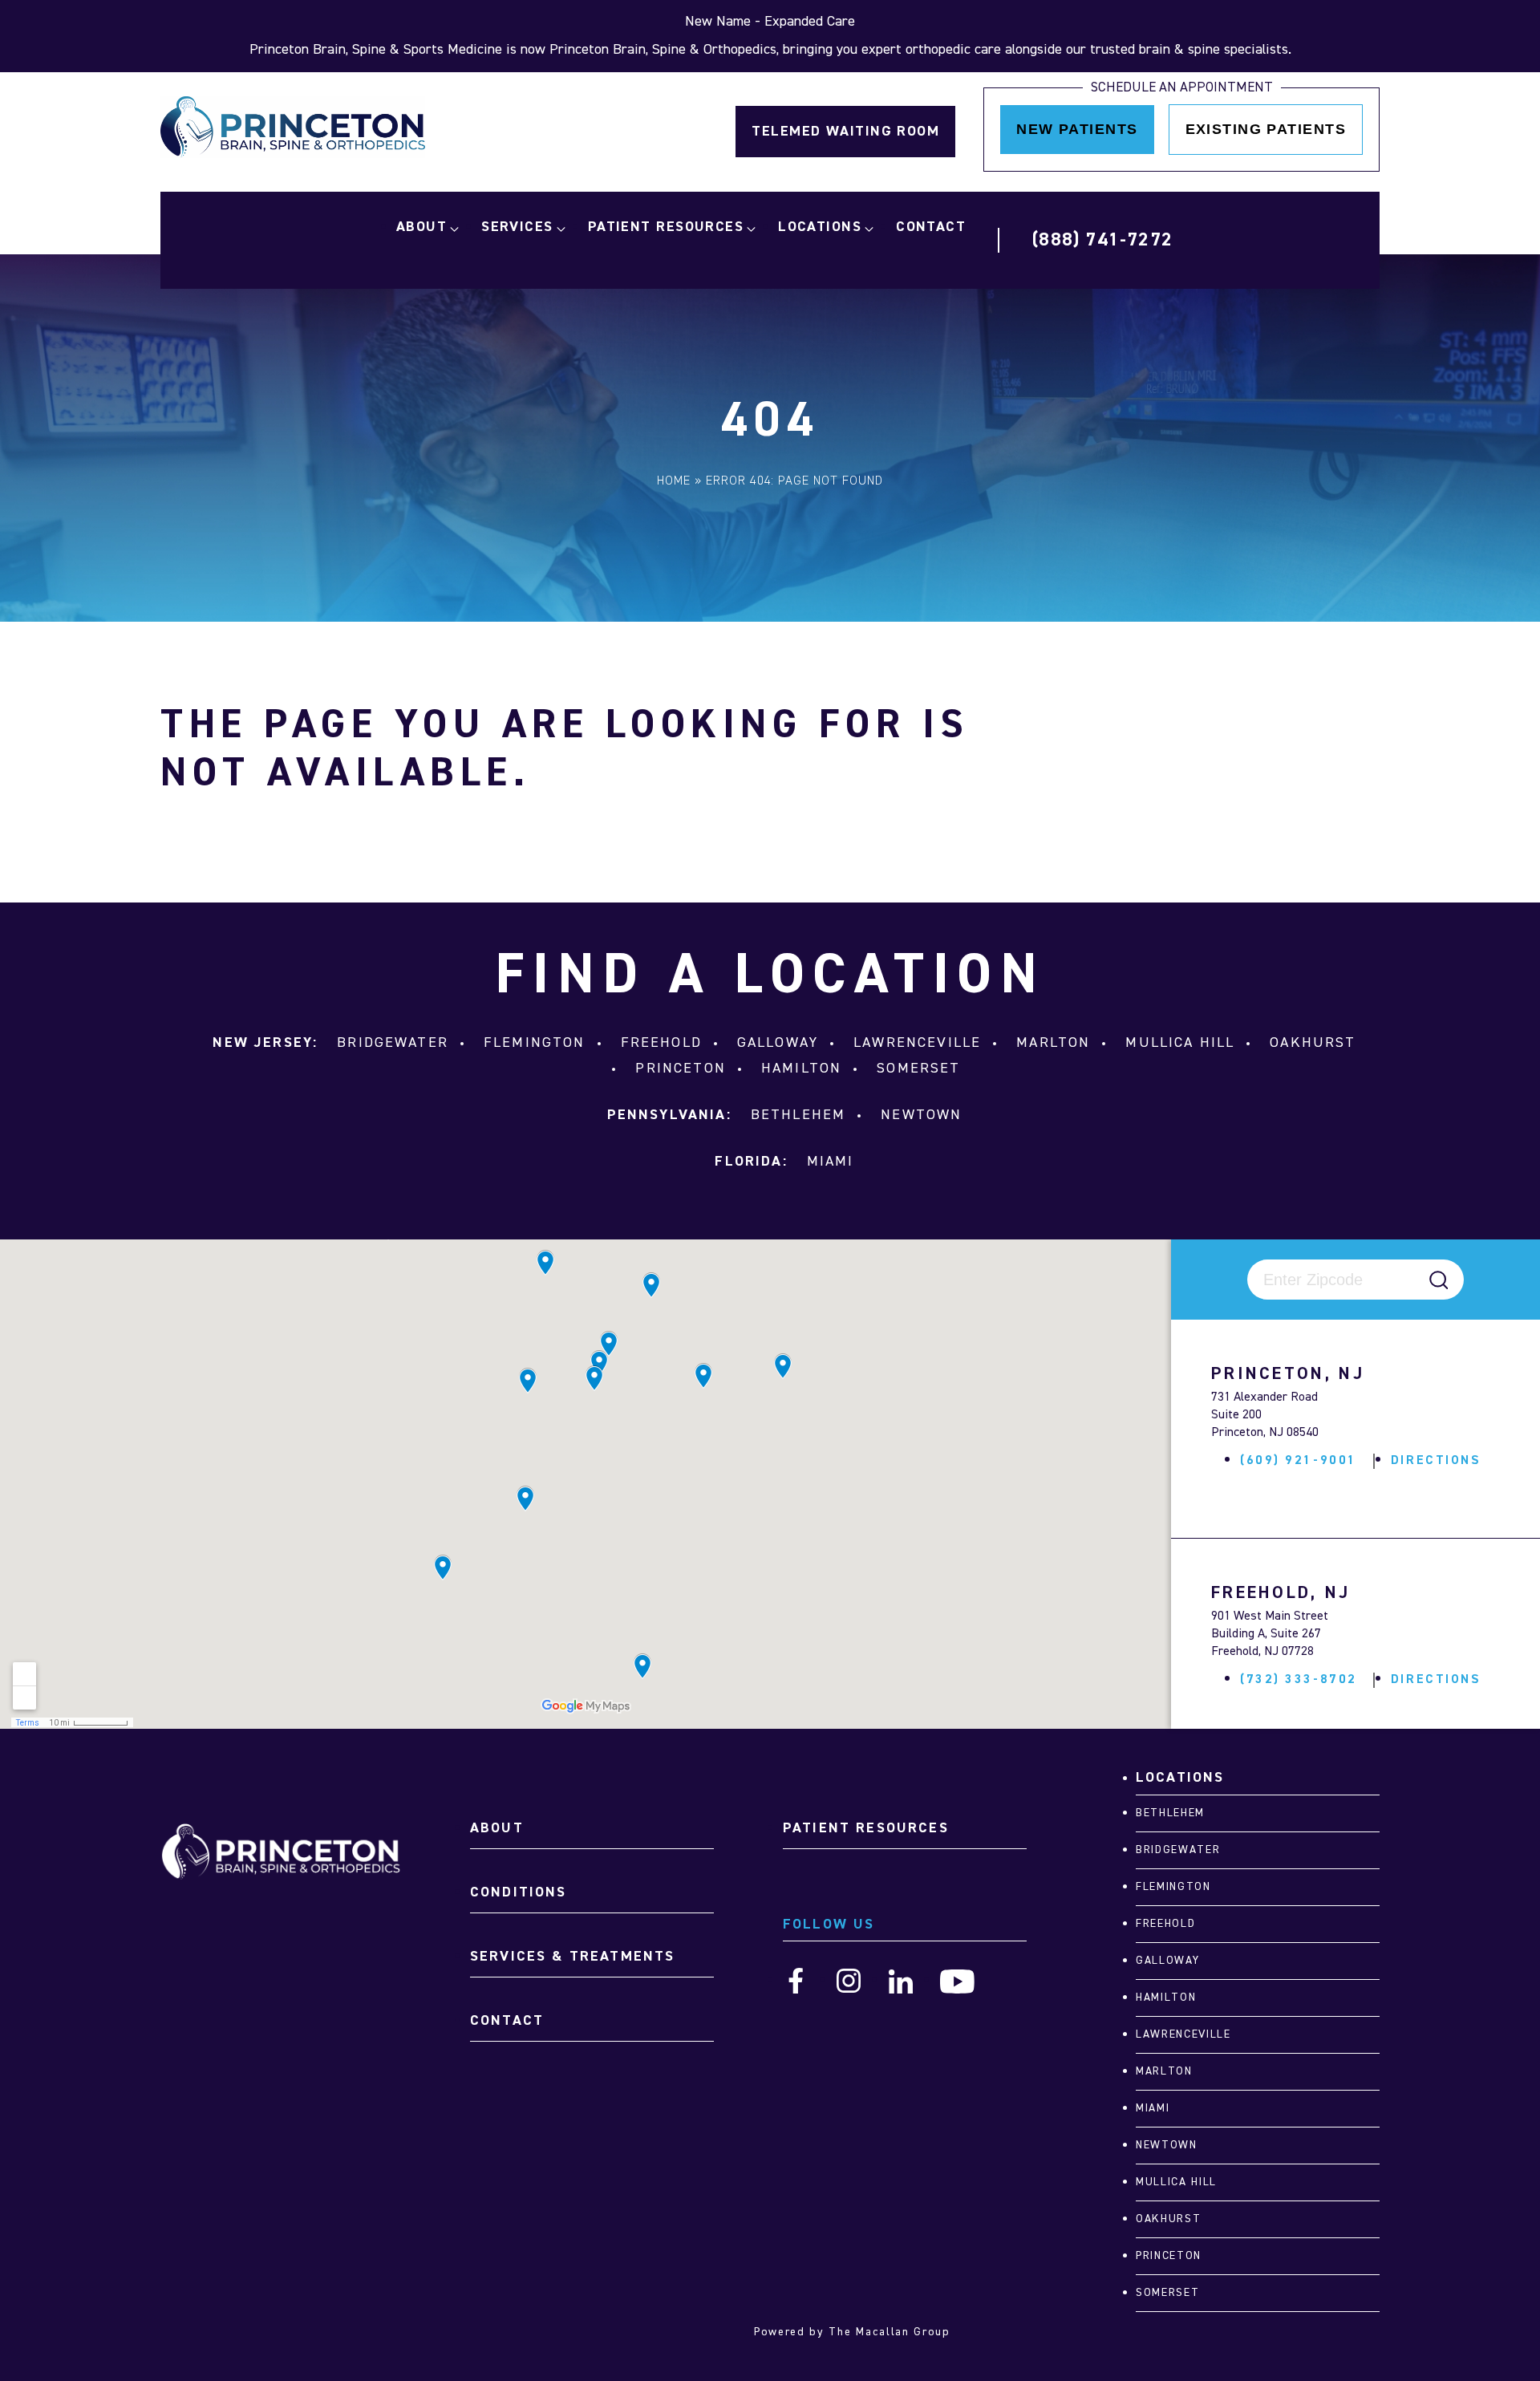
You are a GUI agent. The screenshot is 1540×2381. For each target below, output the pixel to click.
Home (674, 481)
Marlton (1053, 1043)
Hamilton (801, 1069)
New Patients (1077, 129)
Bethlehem (798, 1115)
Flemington (535, 1043)
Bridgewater (393, 1043)
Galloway (778, 1043)
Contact (931, 227)
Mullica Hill (1180, 1043)
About (421, 227)
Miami (831, 1162)
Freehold (661, 1043)
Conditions (519, 1892)
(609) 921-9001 (1299, 1461)
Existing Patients (1266, 129)
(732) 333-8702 (1299, 1680)
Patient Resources (666, 227)
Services (517, 227)
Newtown (921, 1115)
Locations (820, 227)
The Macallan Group (889, 2332)
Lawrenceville (917, 1043)
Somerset (918, 1069)
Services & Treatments (572, 1957)
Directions (1436, 1461)
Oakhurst (1313, 1043)
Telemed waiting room (845, 132)
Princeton (680, 1069)
